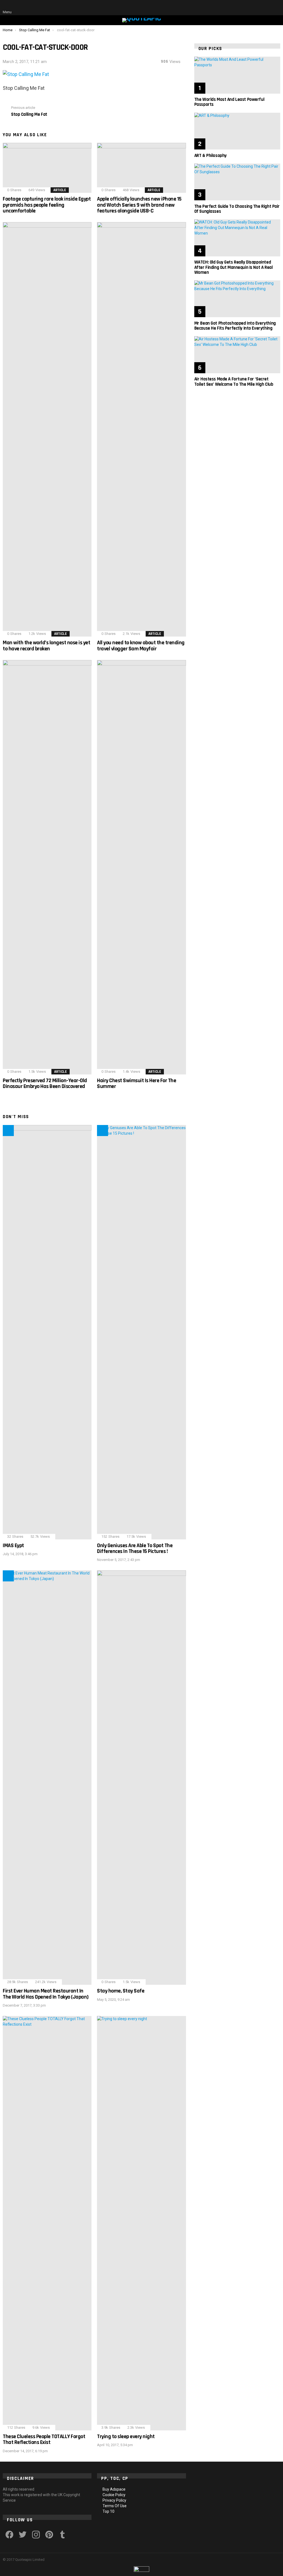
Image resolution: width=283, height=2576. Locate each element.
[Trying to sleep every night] (141, 2223)
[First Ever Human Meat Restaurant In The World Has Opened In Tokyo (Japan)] (47, 1778)
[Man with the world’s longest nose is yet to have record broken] (47, 429)
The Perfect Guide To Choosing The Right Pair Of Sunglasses (237, 209)
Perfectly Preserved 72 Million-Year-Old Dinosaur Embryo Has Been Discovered (45, 1083)
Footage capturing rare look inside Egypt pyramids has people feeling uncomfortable (47, 205)
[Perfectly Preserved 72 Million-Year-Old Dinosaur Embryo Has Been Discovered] (47, 867)
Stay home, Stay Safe (121, 1991)
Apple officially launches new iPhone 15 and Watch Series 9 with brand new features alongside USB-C (139, 205)
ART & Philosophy (210, 156)
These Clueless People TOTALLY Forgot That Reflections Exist (44, 2439)
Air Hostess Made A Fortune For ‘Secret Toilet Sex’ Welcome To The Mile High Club (234, 382)
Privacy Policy (114, 2500)
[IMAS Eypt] (47, 1332)
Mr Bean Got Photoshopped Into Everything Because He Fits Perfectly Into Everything (235, 326)
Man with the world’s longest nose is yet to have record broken (46, 646)
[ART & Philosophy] (237, 131)
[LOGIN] (276, 8)
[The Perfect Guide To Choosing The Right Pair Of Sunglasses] (237, 182)
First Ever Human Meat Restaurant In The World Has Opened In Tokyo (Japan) (46, 1994)
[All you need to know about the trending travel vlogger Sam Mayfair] (141, 429)
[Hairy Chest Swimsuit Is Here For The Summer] (141, 867)
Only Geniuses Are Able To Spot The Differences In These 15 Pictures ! (135, 1548)
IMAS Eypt (13, 1545)
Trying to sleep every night (126, 2436)
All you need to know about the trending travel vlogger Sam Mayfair (141, 646)
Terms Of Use (115, 2506)
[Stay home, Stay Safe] (141, 1778)
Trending (8, 1131)
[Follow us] (253, 8)
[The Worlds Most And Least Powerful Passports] (237, 75)
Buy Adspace (114, 2489)
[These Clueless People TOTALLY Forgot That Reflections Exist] (47, 2223)
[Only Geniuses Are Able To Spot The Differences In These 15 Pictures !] (141, 1332)
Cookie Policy (114, 2495)
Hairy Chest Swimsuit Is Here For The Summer (137, 1083)
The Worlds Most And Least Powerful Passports (229, 102)
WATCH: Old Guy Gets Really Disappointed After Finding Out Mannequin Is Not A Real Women (234, 267)
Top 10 (108, 2511)
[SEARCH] (264, 8)
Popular (103, 1131)
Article (60, 190)
